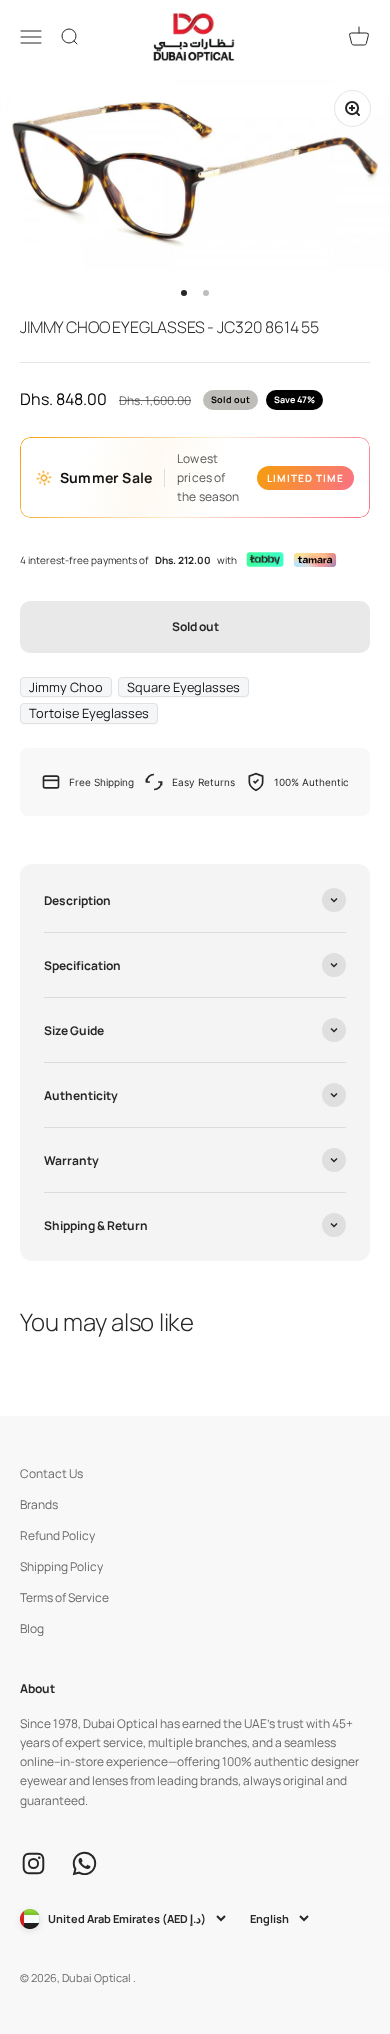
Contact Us (51, 1473)
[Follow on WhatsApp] (84, 1863)
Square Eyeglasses (183, 687)
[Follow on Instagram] (33, 1863)
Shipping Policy (61, 1566)
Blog (32, 1628)
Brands (39, 1504)
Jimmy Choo (66, 687)
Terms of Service (64, 1597)
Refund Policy (57, 1535)
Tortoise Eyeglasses (89, 713)
